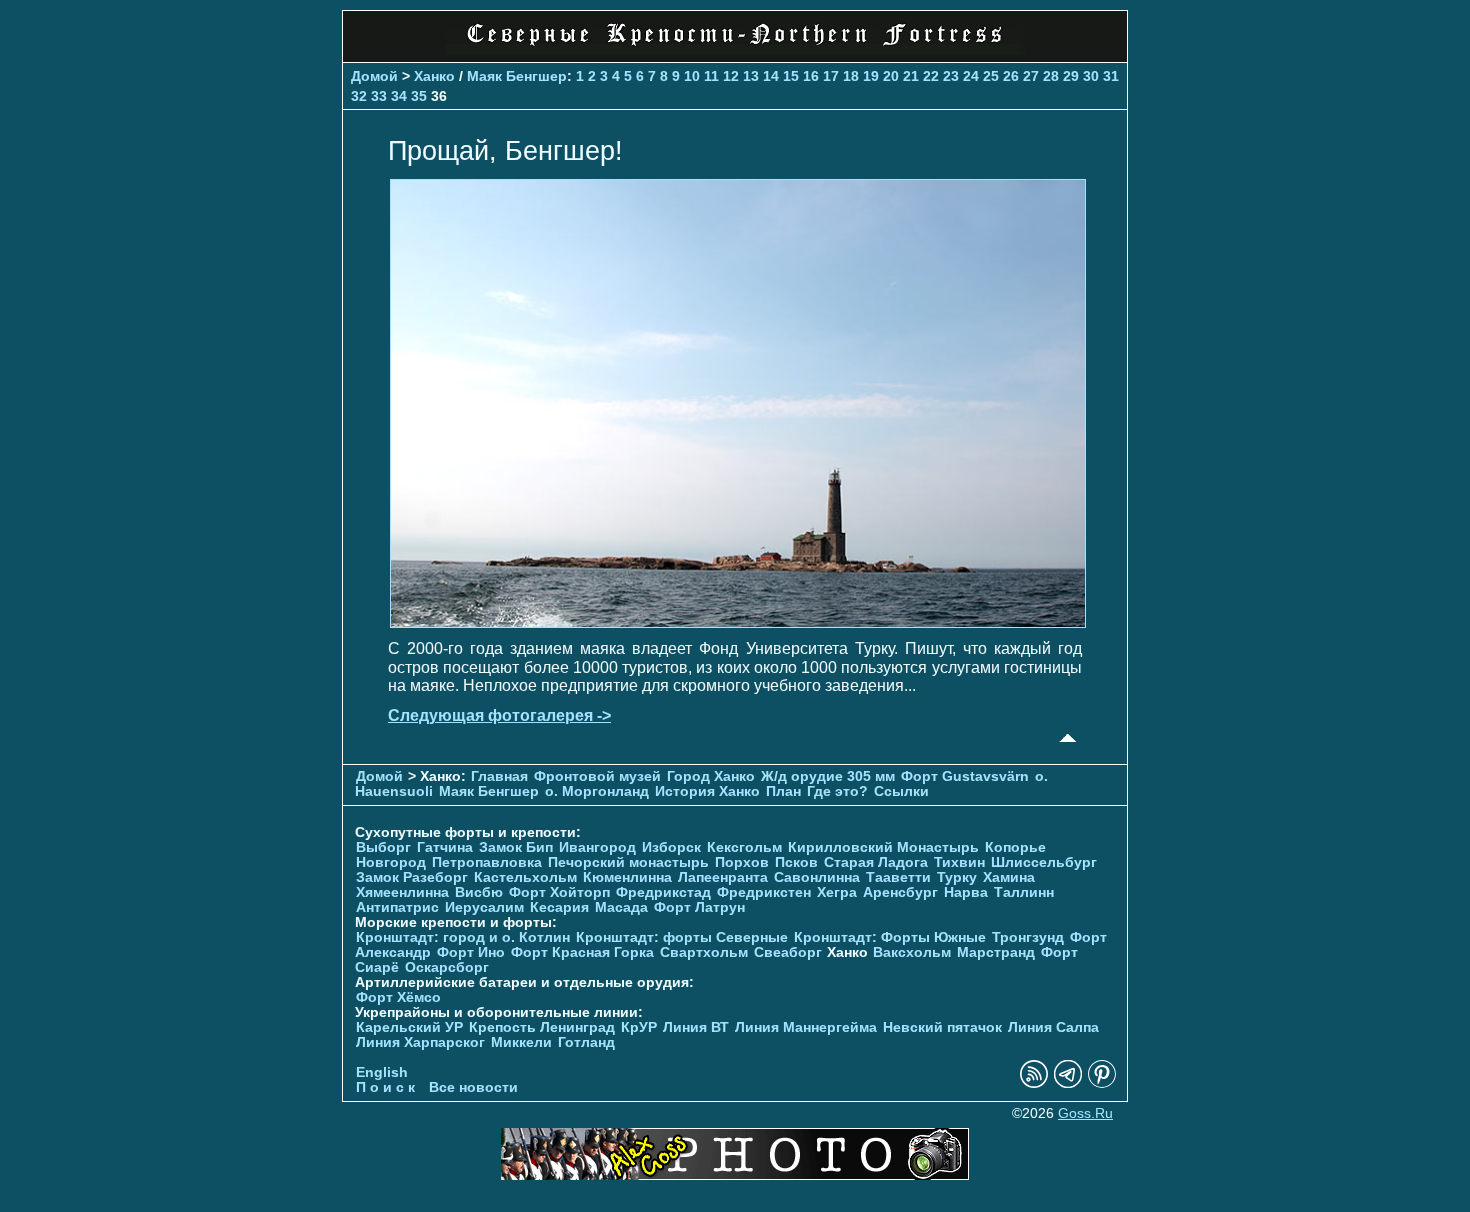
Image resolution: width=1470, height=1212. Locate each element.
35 (419, 96)
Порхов (742, 862)
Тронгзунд (1028, 937)
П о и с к (385, 1087)
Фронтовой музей (597, 776)
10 (692, 76)
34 (399, 96)
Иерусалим (484, 907)
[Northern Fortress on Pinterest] (1102, 1083)
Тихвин (959, 862)
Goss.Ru (1085, 1113)
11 (711, 76)
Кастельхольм (525, 877)
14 (771, 76)
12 (731, 76)
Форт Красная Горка (582, 952)
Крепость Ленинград (542, 1027)
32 (359, 96)
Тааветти (898, 877)
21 (911, 76)
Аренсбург (900, 892)
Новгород (391, 862)
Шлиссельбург (1044, 862)
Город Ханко (711, 776)
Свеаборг (788, 952)
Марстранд (996, 952)
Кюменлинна (627, 877)
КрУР (639, 1027)
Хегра (837, 892)
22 (931, 76)
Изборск (671, 847)
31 (1111, 76)
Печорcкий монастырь (628, 862)
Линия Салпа (1053, 1027)
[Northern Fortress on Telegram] (1068, 1083)
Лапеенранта (723, 877)
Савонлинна (817, 877)
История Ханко (707, 791)
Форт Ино (471, 952)
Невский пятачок (942, 1027)
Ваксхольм (912, 952)
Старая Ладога (876, 862)
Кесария (559, 907)
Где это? (837, 791)
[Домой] (735, 49)
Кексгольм (744, 847)
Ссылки (901, 791)
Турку (957, 877)
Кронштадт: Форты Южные (890, 937)
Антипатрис (397, 907)
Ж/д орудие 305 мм (828, 776)
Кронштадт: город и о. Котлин (463, 937)
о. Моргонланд (597, 791)
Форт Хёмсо (398, 997)
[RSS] (1034, 1083)
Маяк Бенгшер (517, 76)
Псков (796, 862)
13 (751, 76)
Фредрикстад (663, 892)
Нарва (966, 892)
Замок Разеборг (412, 877)
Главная (499, 776)
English (382, 1072)
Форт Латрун (699, 907)
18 (851, 76)
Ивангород (597, 847)
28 (1051, 76)
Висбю (479, 892)
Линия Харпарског (420, 1042)
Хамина (1009, 877)
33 (379, 96)
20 (891, 76)
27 (1031, 76)
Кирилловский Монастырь (883, 847)
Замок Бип (516, 847)
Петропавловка (487, 862)
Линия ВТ (696, 1027)
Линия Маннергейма (806, 1027)
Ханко (434, 76)
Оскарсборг (447, 967)
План (783, 791)
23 (951, 76)
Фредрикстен (764, 892)
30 (1091, 76)
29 (1071, 76)
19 (871, 76)
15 (791, 76)
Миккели (521, 1042)
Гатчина (445, 847)
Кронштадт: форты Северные (682, 937)
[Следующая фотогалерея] (738, 622)
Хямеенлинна (402, 892)
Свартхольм (704, 952)
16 (811, 76)
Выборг (383, 847)
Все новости (473, 1087)
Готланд (586, 1042)
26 (1011, 76)
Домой (374, 76)
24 (971, 76)
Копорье (1015, 847)
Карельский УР (409, 1027)
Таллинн (1024, 892)
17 (831, 76)
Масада (621, 907)
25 (991, 76)
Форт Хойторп (559, 892)
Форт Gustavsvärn (965, 776)
